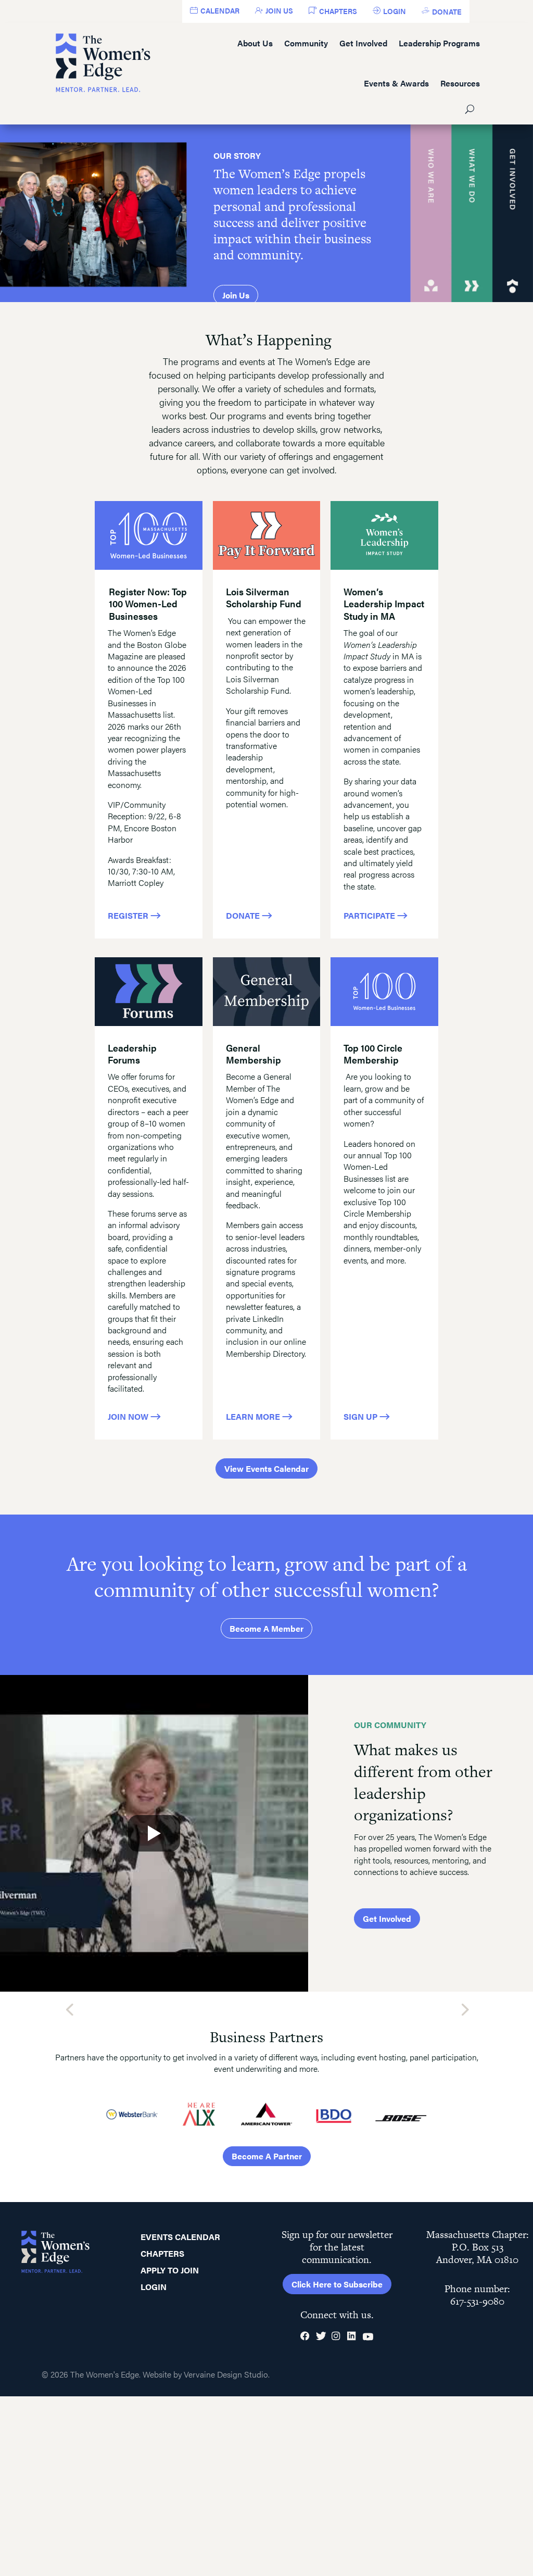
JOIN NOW (129, 1416)
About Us (255, 43)
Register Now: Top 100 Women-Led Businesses (148, 604)
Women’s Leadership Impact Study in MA (384, 604)
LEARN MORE (254, 1416)
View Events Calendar (266, 1468)
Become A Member (266, 1628)
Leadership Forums (132, 1054)
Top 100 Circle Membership (373, 1054)
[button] (69, 2009)
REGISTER (129, 915)
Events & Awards (396, 83)
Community (306, 43)
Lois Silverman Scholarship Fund (264, 597)
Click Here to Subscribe (337, 2284)
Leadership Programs (439, 43)
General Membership (253, 1054)
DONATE (244, 915)
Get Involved (363, 43)
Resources (460, 83)
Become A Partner (267, 2156)
